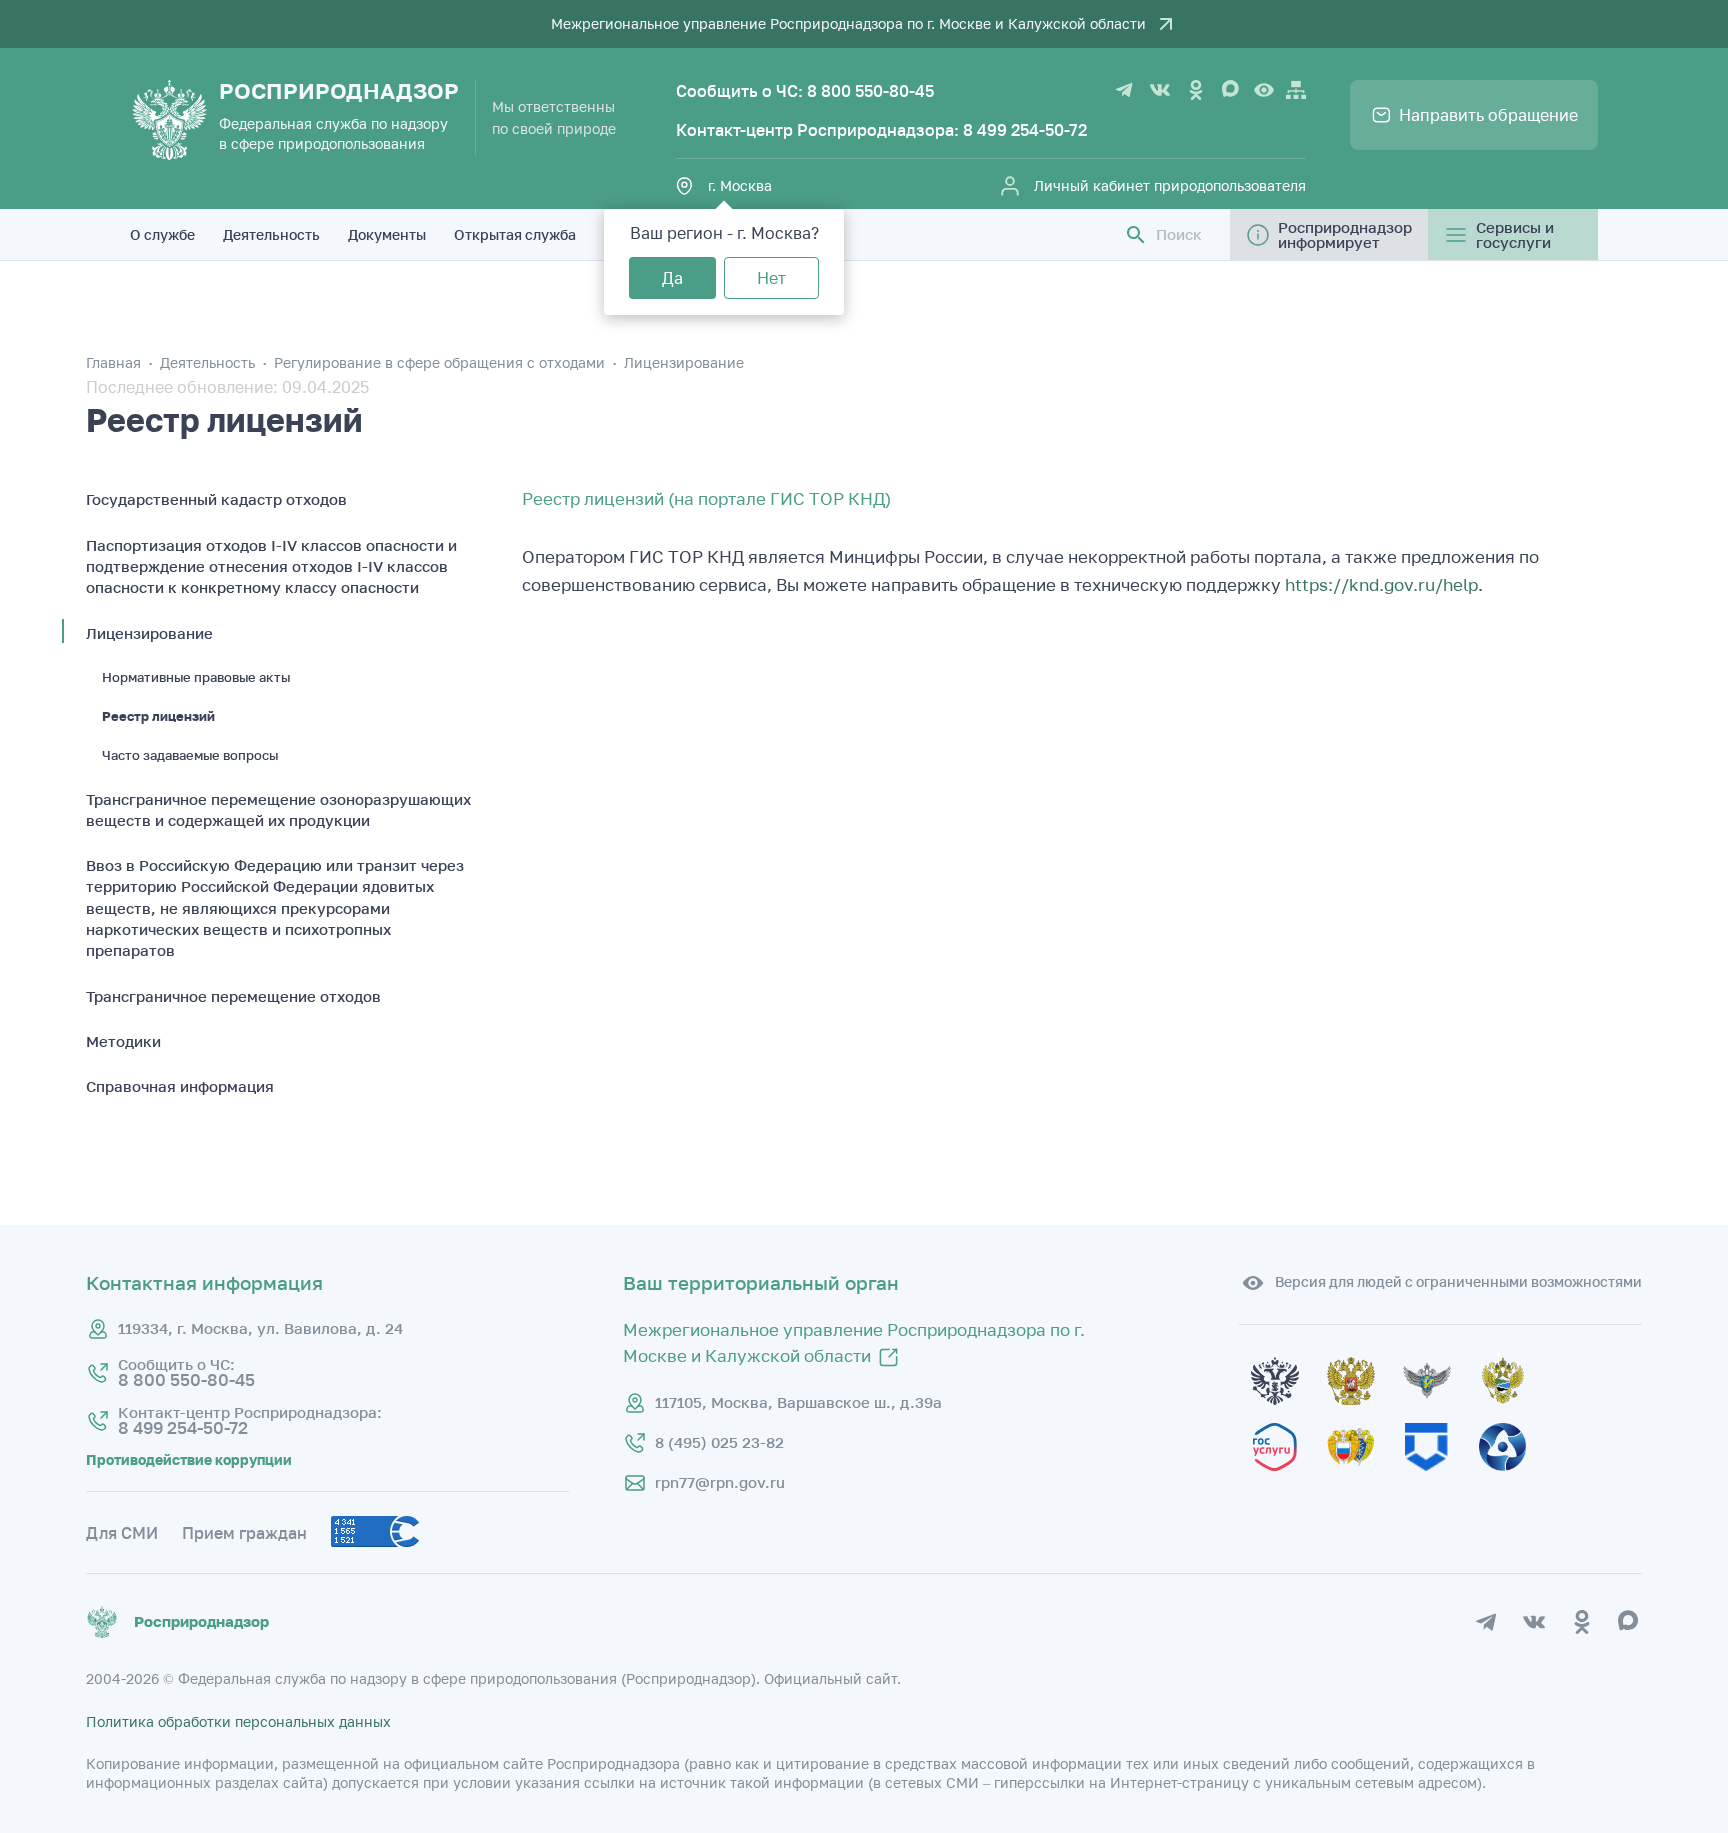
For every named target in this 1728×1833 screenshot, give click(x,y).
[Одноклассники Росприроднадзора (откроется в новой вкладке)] (1196, 90)
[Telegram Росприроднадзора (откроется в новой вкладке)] (1124, 90)
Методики (123, 1041)
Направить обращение (1488, 115)
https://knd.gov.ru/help (1381, 585)
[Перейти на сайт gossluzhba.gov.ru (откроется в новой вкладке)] (1441, 1415)
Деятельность (271, 234)
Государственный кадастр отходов (216, 499)
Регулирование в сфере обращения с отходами (441, 362)
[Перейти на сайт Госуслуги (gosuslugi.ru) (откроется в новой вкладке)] (1289, 1481)
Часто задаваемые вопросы (190, 755)
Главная (115, 362)
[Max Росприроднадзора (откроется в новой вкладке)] (1232, 90)
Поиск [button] (1179, 234)
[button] (1136, 235)
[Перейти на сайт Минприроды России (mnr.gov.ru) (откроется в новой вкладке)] (1515, 1415)
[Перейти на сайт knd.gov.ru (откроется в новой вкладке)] (1441, 1481)
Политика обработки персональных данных (238, 1721)
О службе (162, 234)
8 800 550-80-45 (870, 91)
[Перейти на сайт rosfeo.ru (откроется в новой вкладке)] (1515, 1481)
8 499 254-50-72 (1025, 130)
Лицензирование (684, 362)
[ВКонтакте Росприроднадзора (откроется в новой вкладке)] (1160, 90)
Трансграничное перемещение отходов (233, 996)
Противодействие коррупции (189, 1460)
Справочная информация (180, 1086)
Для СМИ (122, 1533)
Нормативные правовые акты (196, 677)
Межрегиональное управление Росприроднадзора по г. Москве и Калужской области (848, 24)
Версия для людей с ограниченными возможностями (1458, 1281)
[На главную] (170, 120)
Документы (387, 234)
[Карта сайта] (1296, 90)
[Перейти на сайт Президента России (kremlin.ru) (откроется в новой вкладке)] (1289, 1415)
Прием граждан (244, 1533)
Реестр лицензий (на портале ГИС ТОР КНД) (706, 499)
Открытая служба (515, 234)
